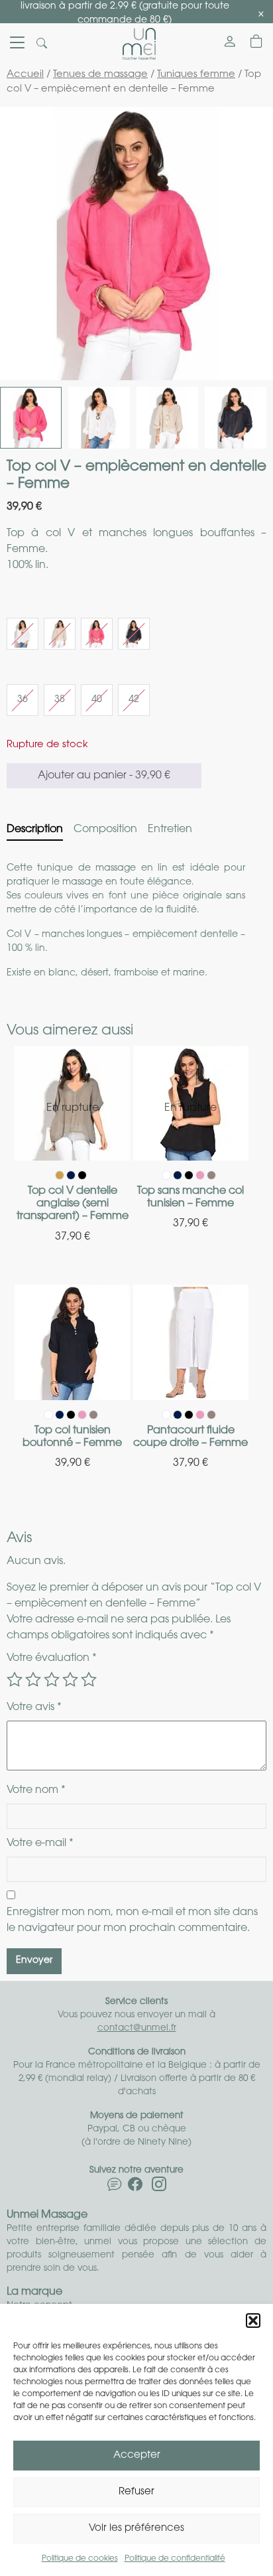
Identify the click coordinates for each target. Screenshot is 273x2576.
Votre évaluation (52, 1658)
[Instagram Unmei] (159, 2187)
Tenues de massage (100, 75)
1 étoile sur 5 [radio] (15, 1680)
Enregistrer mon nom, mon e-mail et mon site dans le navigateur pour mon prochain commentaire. (132, 1920)
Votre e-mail (40, 1843)
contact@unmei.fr (137, 2028)
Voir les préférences (136, 2529)
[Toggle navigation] (17, 44)
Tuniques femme (196, 75)
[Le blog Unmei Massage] (115, 2187)
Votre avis (34, 1707)
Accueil (25, 75)
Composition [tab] (105, 829)
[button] (253, 2321)
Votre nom (36, 1790)
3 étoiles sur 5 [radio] (52, 1680)
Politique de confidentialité (175, 2559)
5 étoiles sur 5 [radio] (89, 1680)
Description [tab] (35, 829)
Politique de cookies (80, 2559)
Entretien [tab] (170, 829)
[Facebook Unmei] (135, 2187)
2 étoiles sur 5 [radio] (33, 1680)
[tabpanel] (136, 921)
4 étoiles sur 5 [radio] (70, 1680)
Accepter (137, 2456)
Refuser (136, 2492)
